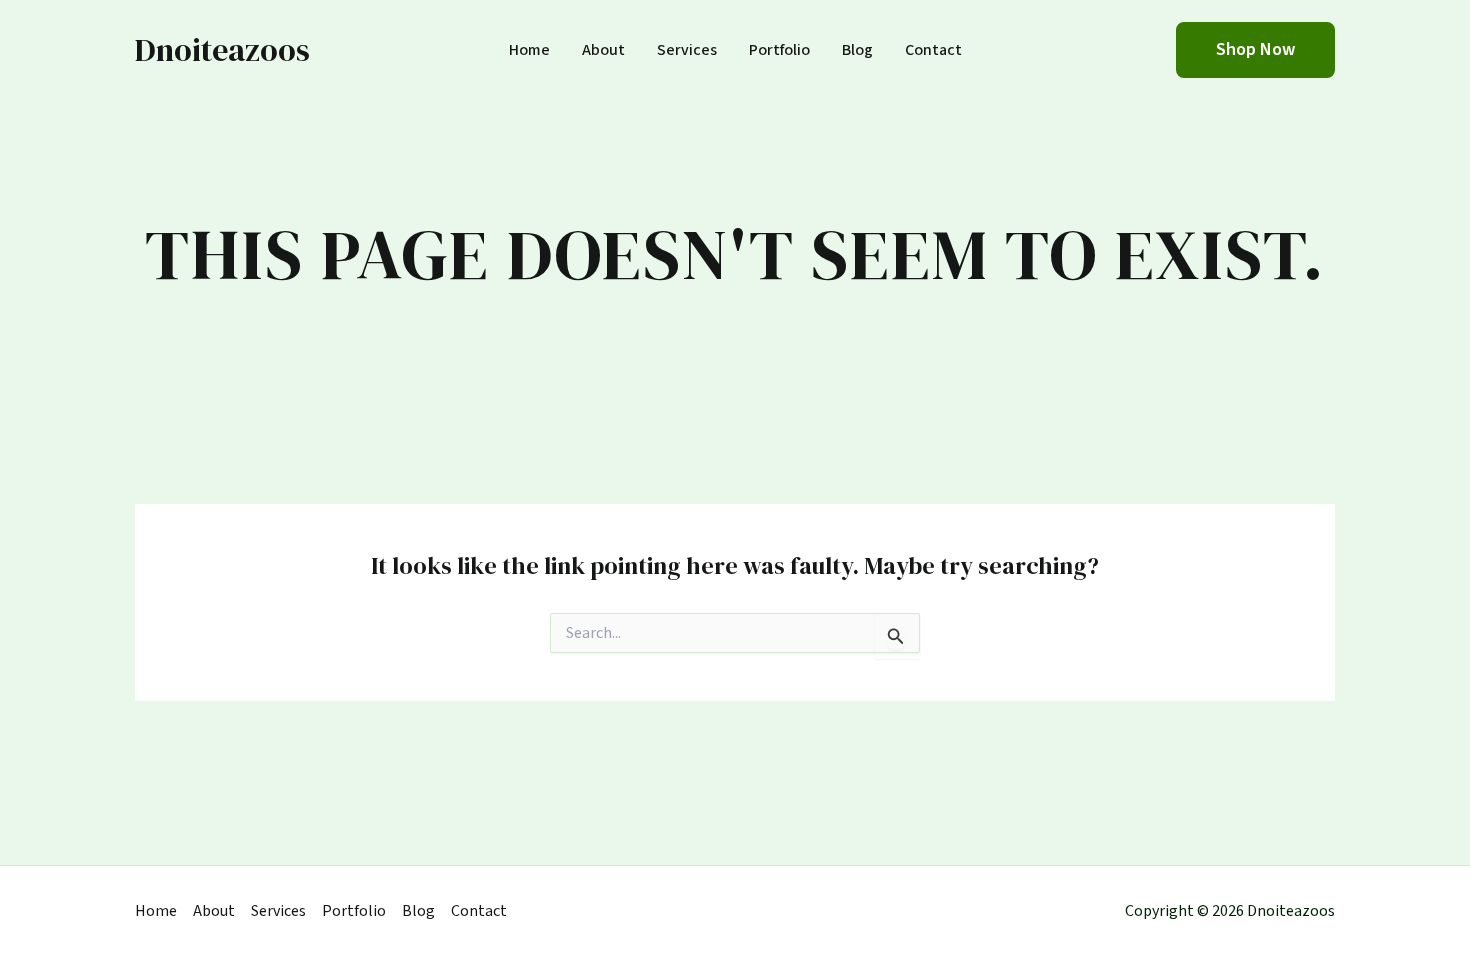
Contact (933, 50)
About (603, 50)
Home (529, 50)
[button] (1255, 50)
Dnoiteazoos (222, 50)
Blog (857, 50)
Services (687, 50)
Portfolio (779, 50)
